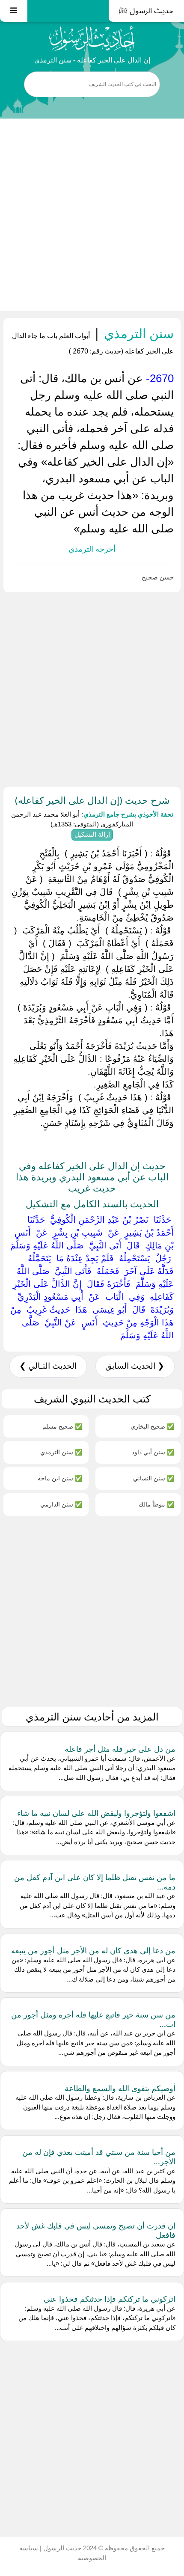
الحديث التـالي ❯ (48, 1366)
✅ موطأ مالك (156, 1504)
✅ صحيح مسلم (62, 1426)
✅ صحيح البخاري (152, 1426)
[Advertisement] (92, 215)
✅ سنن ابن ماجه (60, 1478)
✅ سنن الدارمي (61, 1504)
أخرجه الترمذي (92, 549)
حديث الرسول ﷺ (146, 11)
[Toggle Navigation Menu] (14, 11)
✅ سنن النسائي (154, 1478)
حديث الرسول (61, 2548)
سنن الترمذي (137, 333)
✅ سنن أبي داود (153, 1452)
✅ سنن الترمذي (61, 1452)
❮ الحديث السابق (135, 1366)
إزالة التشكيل (92, 834)
